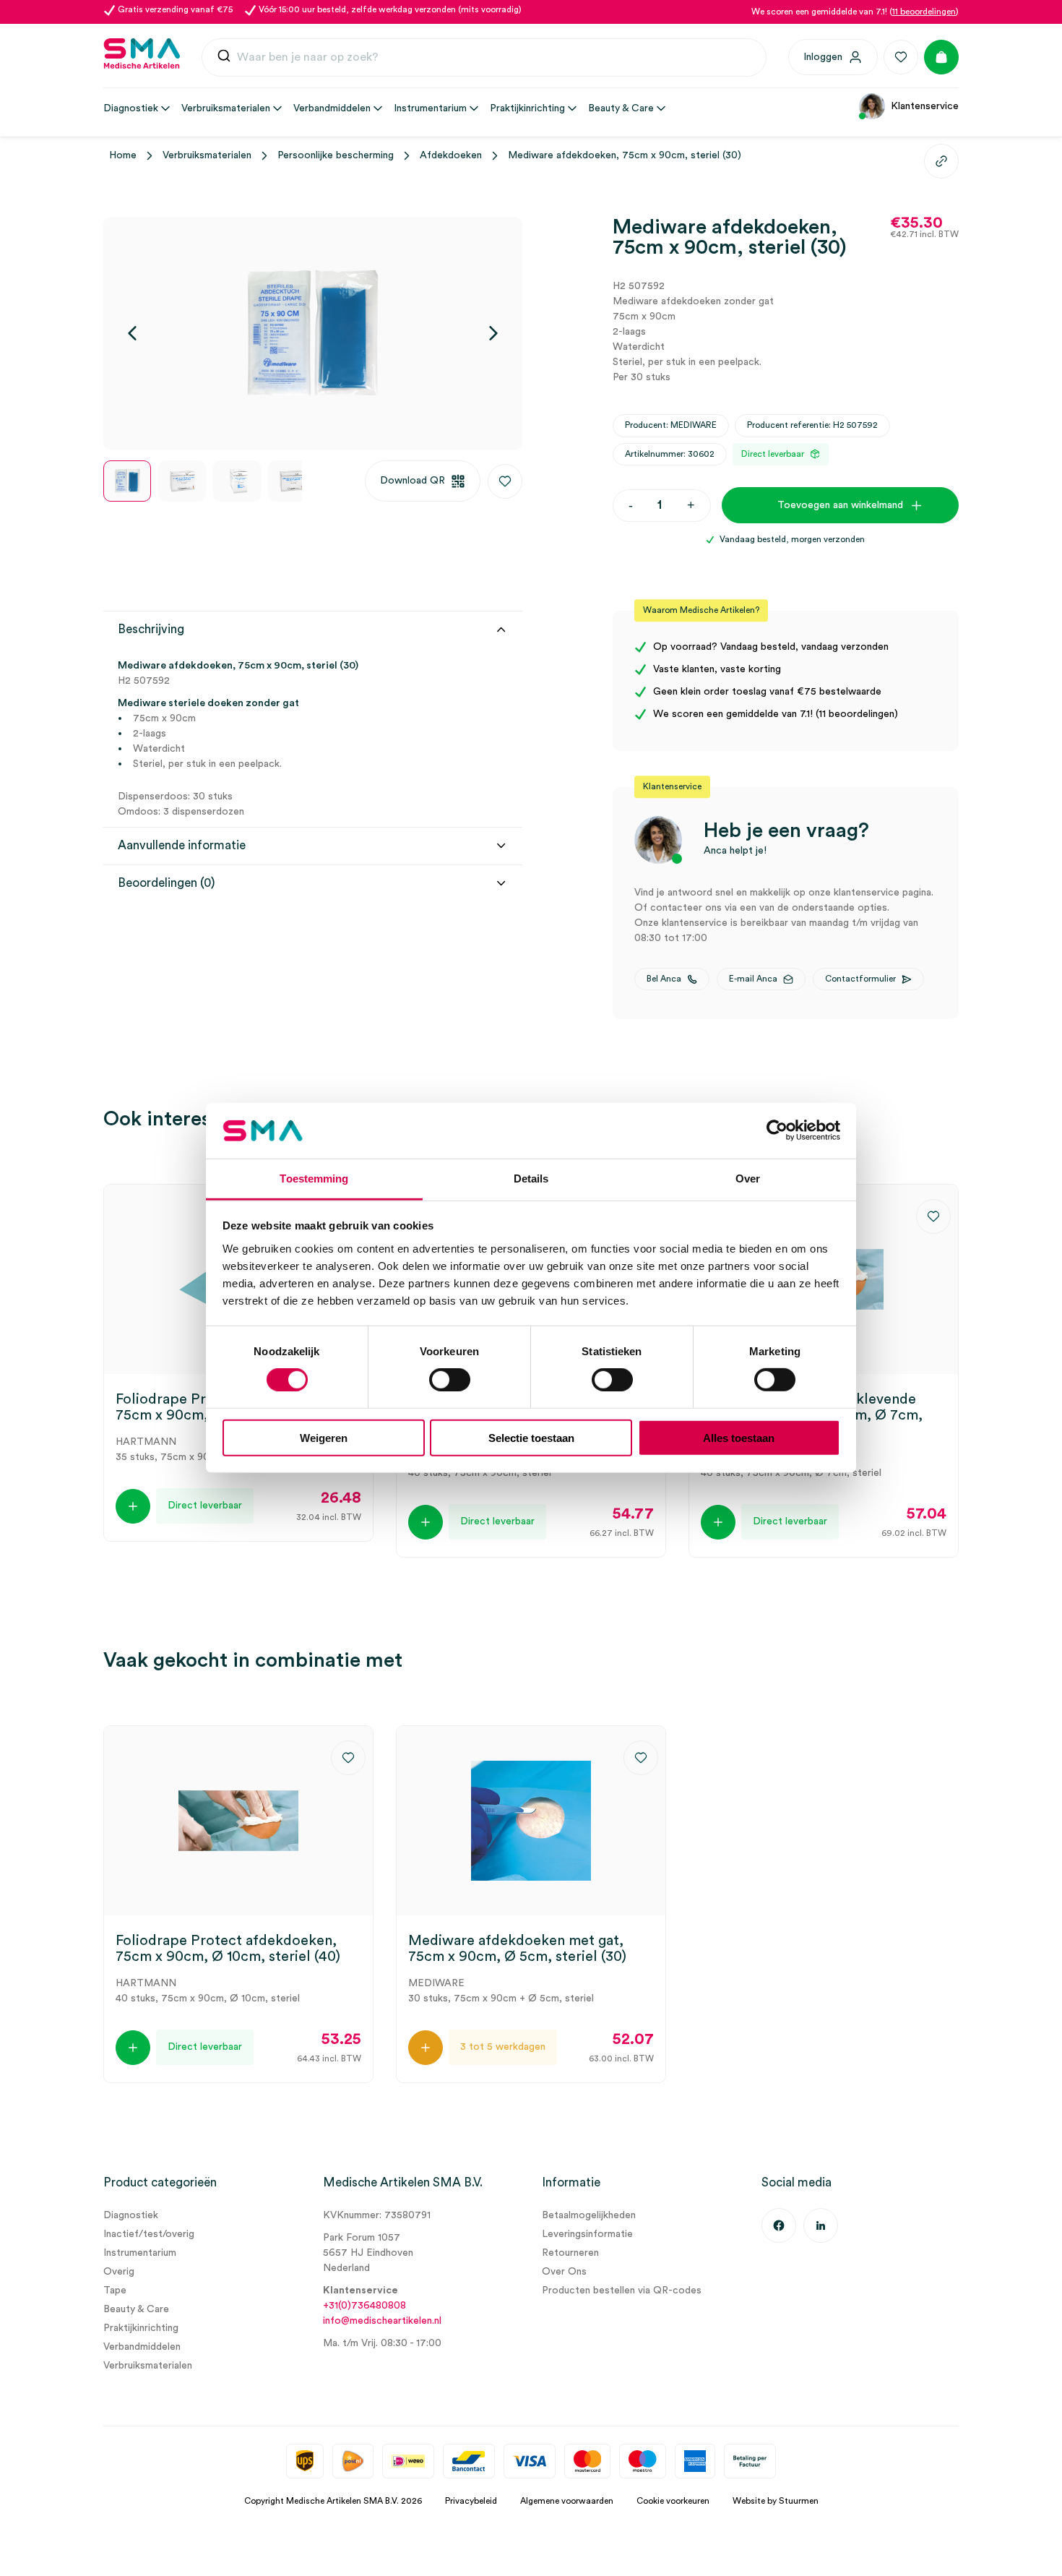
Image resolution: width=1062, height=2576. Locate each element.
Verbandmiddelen (142, 2347)
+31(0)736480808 (364, 2306)
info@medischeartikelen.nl (382, 2321)
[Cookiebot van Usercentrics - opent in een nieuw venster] (777, 1130)
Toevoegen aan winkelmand (840, 505)
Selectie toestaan (531, 1437)
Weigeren (324, 1437)
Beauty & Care (136, 2309)
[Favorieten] (901, 57)
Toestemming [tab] (314, 1178)
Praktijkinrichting (141, 2328)
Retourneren (570, 2253)
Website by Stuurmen (776, 2501)
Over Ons (564, 2272)
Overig (119, 2272)
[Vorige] (132, 333)
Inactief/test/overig (149, 2234)
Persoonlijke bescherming (336, 155)
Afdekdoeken (451, 155)
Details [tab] (531, 1178)
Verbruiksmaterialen (207, 155)
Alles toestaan (739, 1437)
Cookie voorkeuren (673, 2501)
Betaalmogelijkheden (589, 2215)
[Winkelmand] (941, 57)
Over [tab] (748, 1178)
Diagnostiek (131, 2215)
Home (123, 155)
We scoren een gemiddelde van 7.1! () (855, 12)
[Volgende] (493, 333)
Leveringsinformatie (587, 2234)
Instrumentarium (140, 2253)
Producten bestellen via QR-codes (622, 2291)
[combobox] (484, 58)
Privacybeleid (471, 2501)
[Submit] (224, 57)
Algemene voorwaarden (567, 2501)
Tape (115, 2291)
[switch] (450, 1380)
